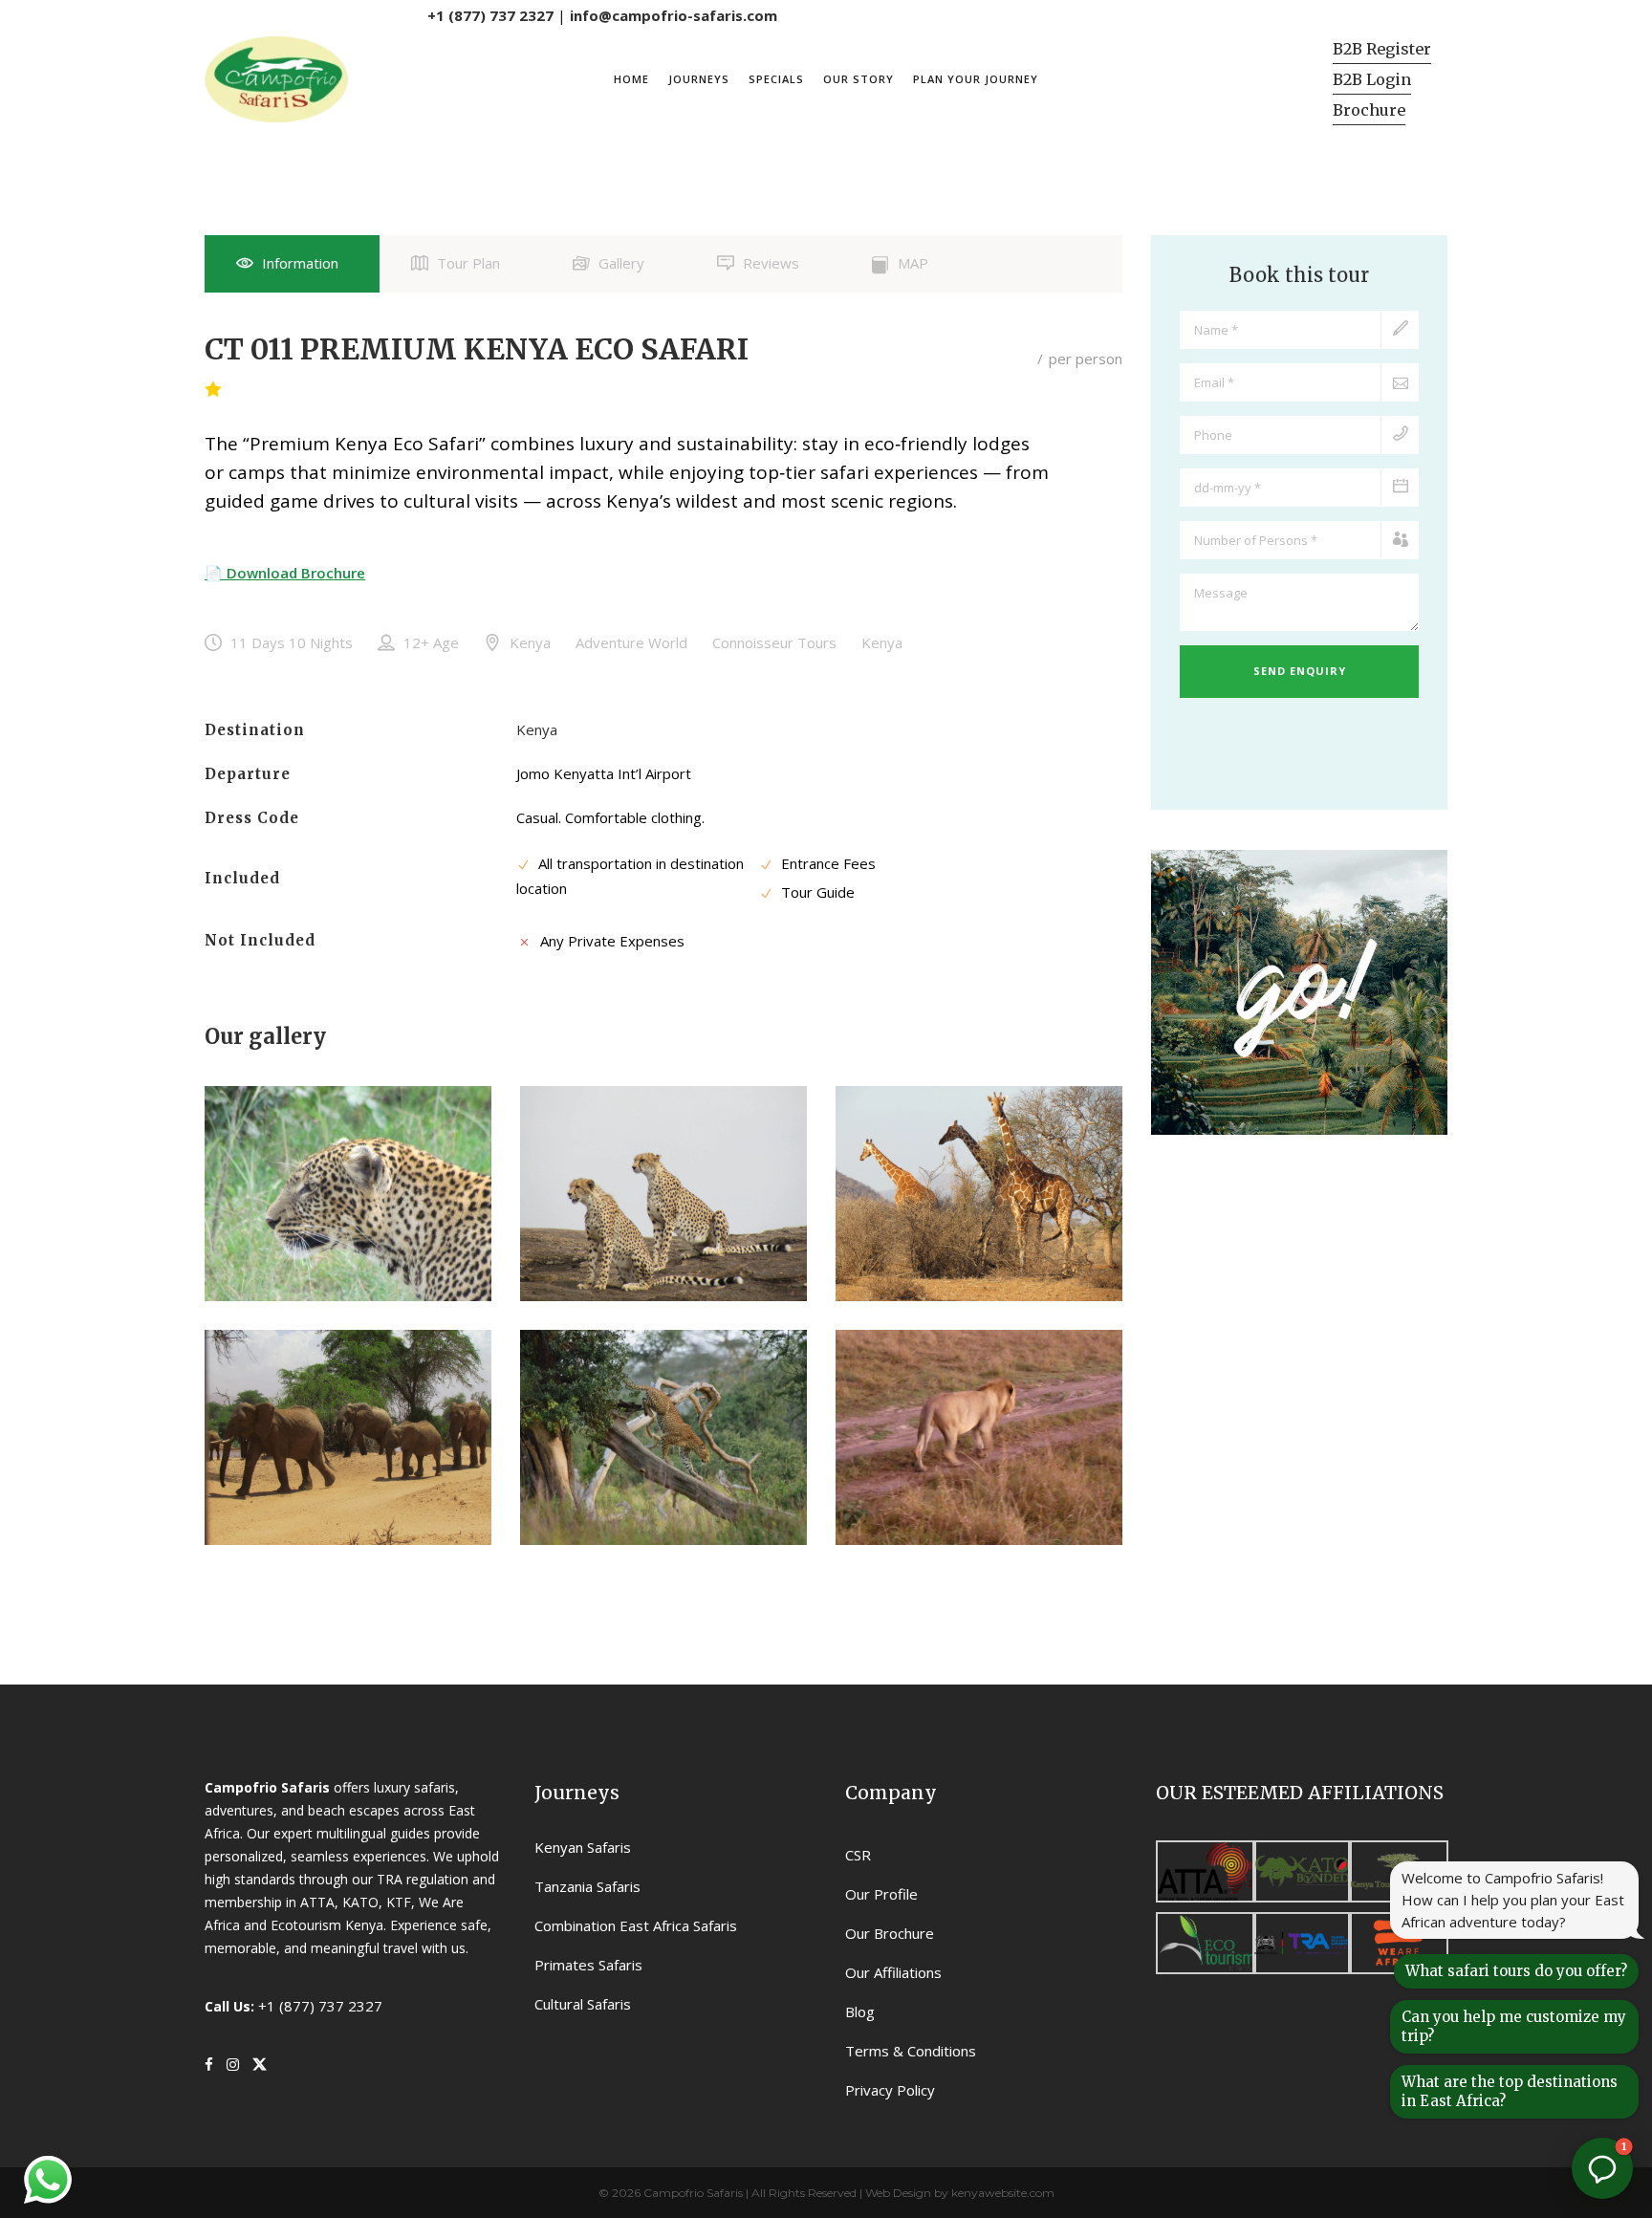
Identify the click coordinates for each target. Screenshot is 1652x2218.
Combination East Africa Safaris (636, 1925)
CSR (858, 1855)
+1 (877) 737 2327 (490, 15)
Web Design (898, 2193)
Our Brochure (890, 1933)
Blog (860, 2011)
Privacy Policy (890, 2090)
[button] (1602, 2168)
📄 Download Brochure (285, 573)
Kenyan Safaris (583, 1847)
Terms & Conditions (911, 2051)
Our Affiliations (893, 1972)
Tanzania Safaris (587, 1886)
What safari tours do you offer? (1516, 1971)
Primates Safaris (588, 1965)
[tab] (292, 264)
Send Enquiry (1300, 671)
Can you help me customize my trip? (1514, 2026)
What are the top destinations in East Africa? (1510, 2091)
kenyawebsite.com (1003, 2193)
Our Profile (881, 1894)
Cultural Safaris (583, 2004)
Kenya (537, 729)
